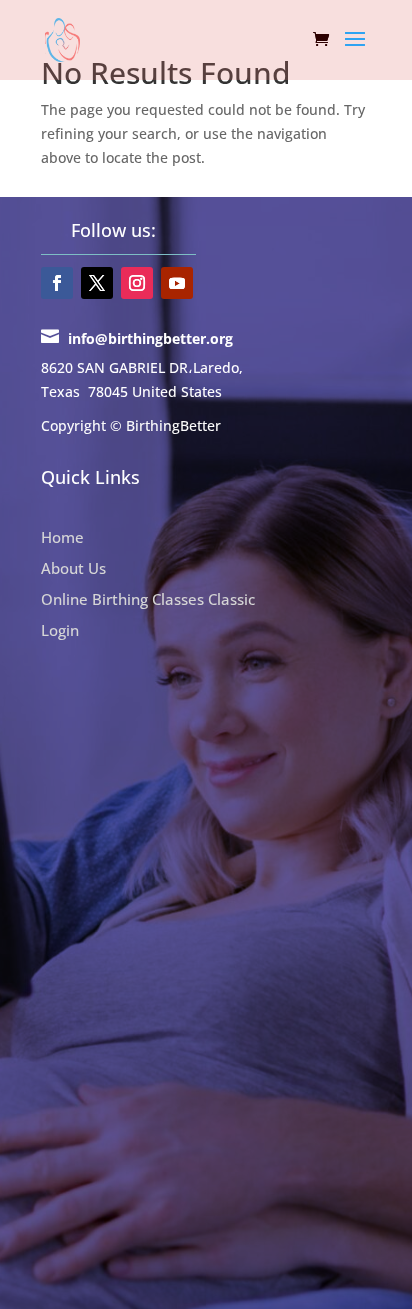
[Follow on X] (97, 283)
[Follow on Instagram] (137, 283)
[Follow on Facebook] (57, 283)
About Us (73, 568)
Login (60, 630)
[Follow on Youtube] (177, 283)
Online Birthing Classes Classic (148, 599)
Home (62, 537)
